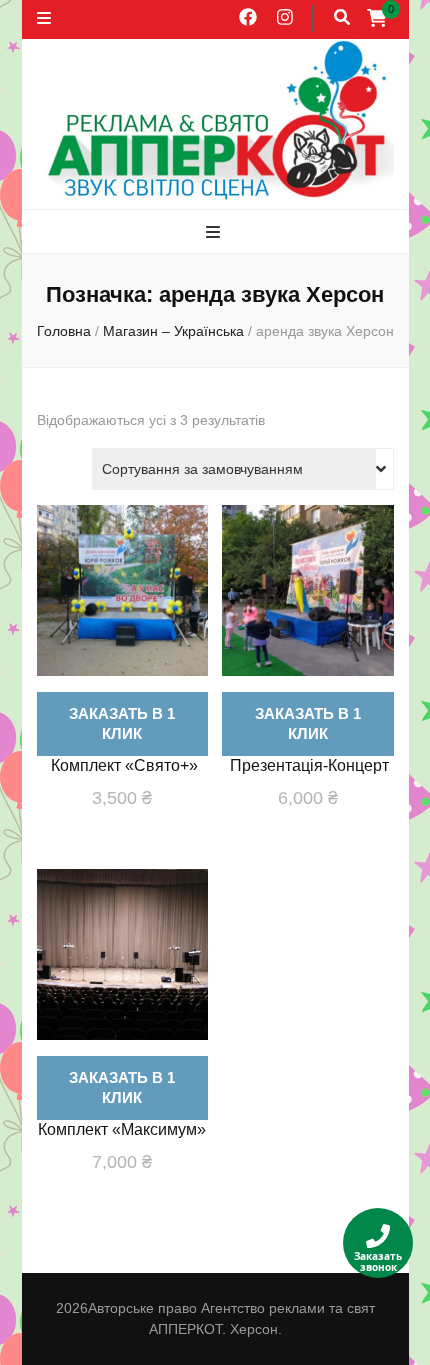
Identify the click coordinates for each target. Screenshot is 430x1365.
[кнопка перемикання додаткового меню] (44, 19)
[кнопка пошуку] (342, 18)
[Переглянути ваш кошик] (377, 18)
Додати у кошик (122, 627)
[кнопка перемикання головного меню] (215, 233)
